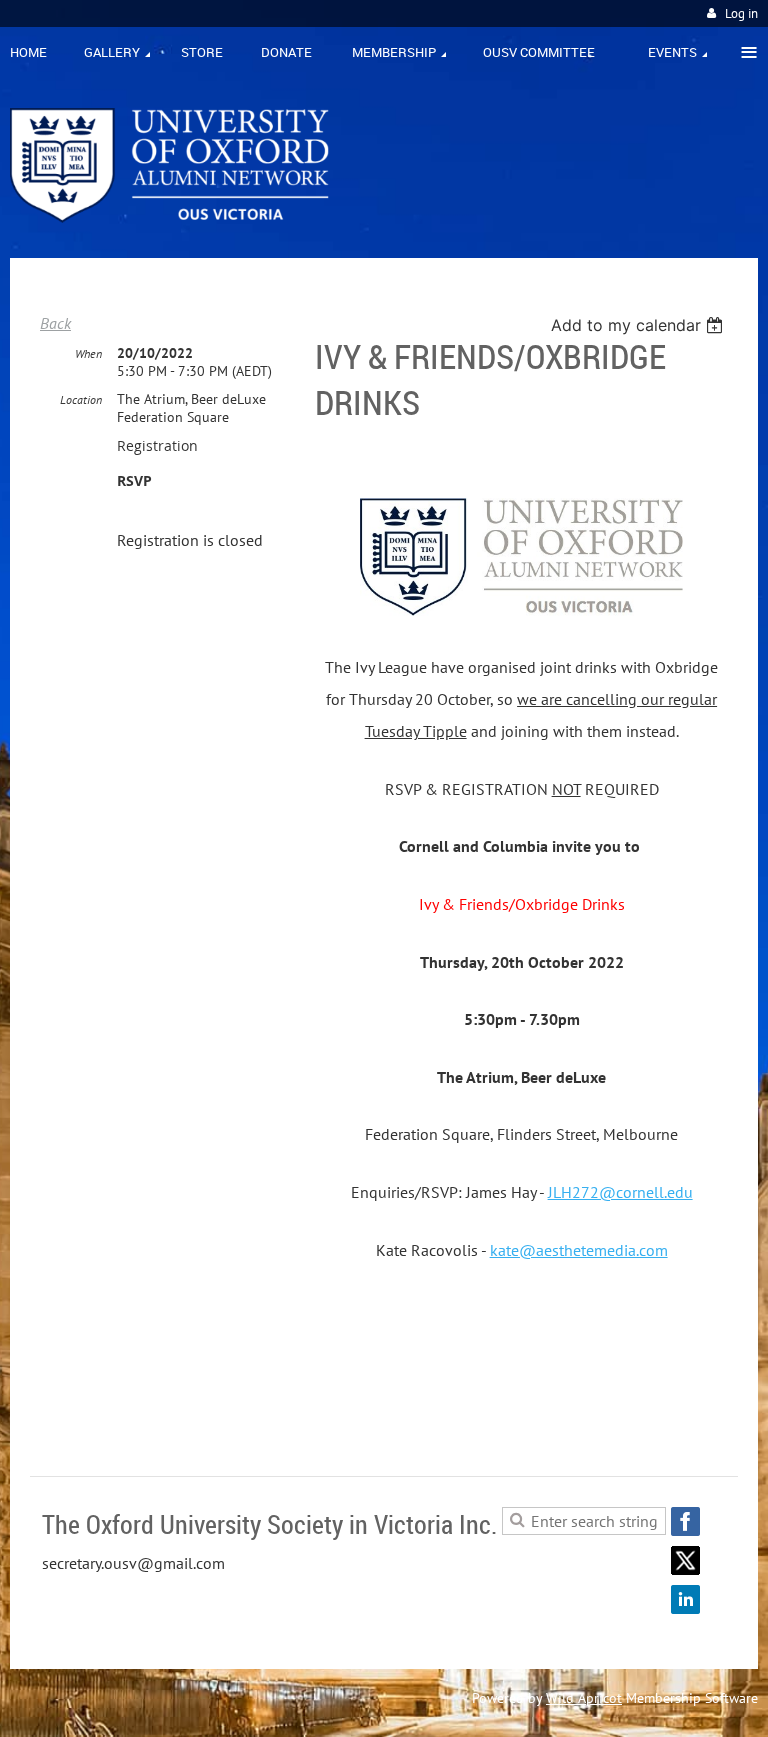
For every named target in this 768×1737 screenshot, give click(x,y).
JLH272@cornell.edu (620, 1192)
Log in (741, 13)
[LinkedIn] (685, 1599)
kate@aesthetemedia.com (579, 1250)
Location (81, 399)
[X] (685, 1560)
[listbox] (639, 325)
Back (55, 323)
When (88, 353)
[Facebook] (685, 1521)
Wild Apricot (584, 1698)
